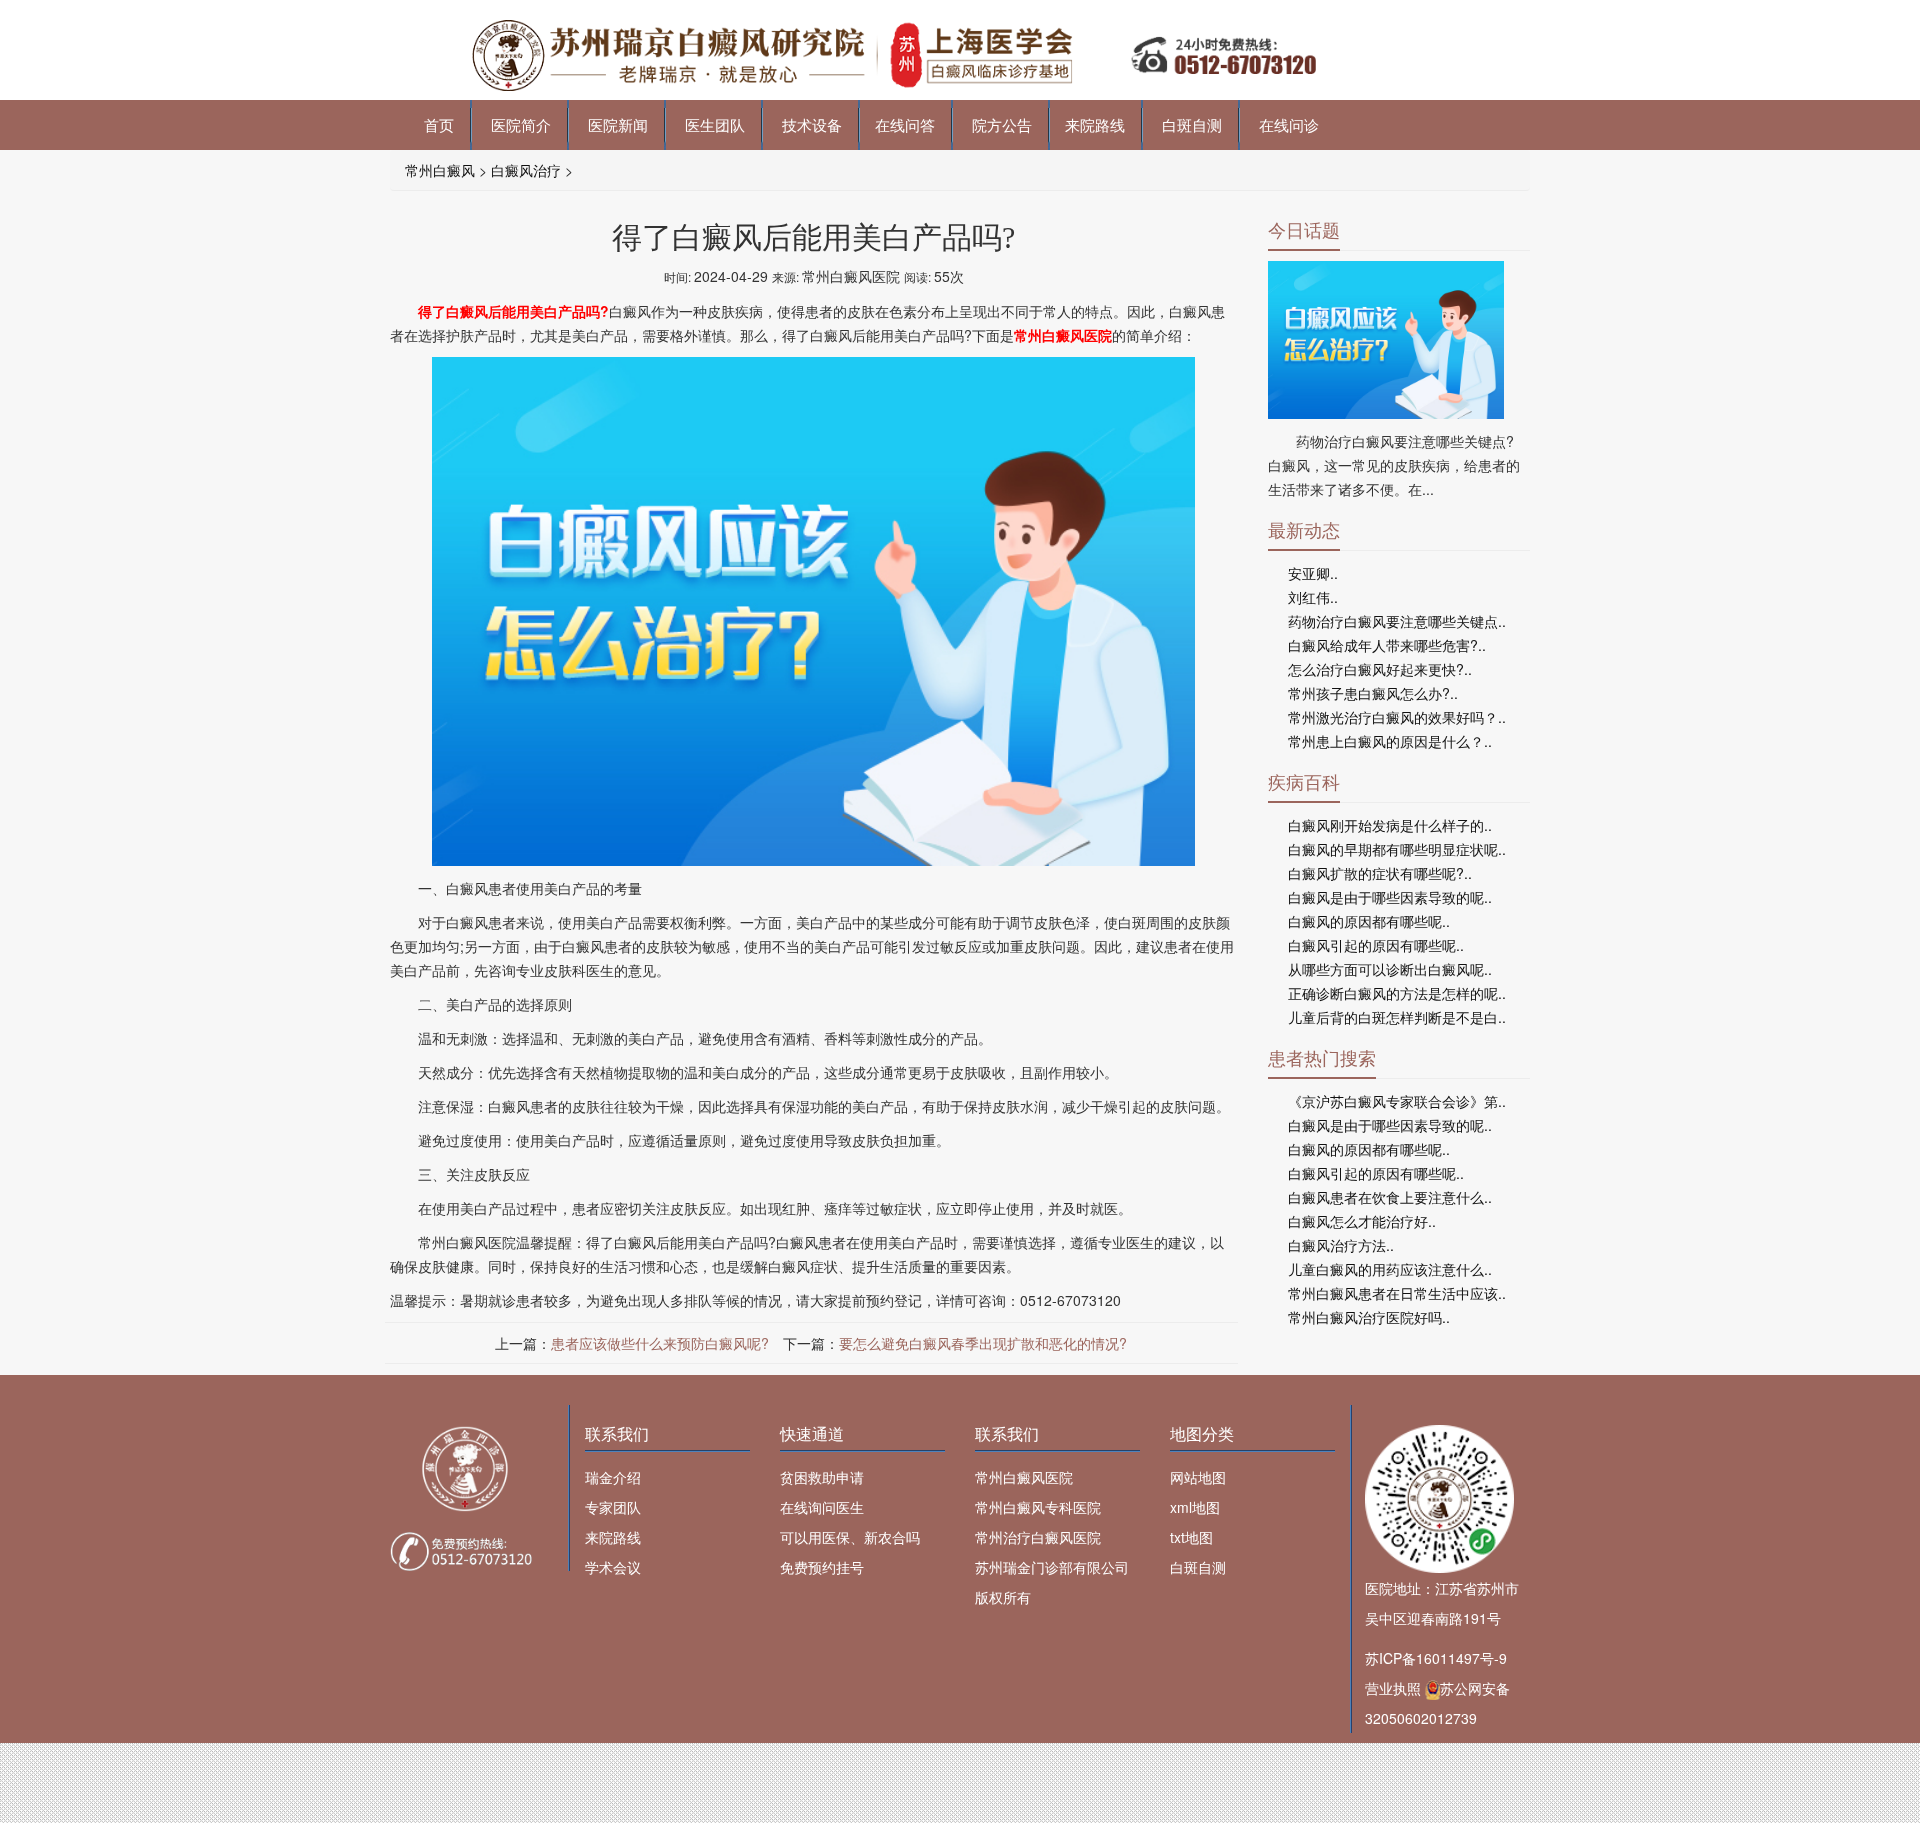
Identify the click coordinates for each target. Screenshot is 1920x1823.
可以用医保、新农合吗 (850, 1537)
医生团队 (713, 124)
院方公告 (1000, 124)
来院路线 (1095, 124)
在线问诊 (1287, 124)
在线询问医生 (822, 1507)
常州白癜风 (440, 170)
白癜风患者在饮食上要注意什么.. (1390, 1197)
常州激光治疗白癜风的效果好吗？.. (1397, 717)
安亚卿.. (1313, 573)
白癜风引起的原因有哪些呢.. (1376, 945)
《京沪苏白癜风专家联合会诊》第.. (1397, 1101)
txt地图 (1191, 1537)
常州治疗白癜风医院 (1038, 1537)
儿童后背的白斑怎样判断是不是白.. (1397, 1017)
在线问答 (905, 124)
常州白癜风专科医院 (1038, 1507)
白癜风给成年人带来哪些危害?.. (1387, 645)
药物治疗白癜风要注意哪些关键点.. (1397, 621)
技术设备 (810, 124)
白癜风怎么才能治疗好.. (1362, 1221)
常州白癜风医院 (1024, 1477)
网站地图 (1198, 1477)
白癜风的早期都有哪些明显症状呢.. (1397, 849)
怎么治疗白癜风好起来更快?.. (1380, 669)
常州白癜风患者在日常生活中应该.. (1397, 1293)
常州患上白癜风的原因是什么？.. (1390, 741)
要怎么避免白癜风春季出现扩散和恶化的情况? (983, 1343)
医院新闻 (616, 124)
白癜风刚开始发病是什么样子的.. (1390, 825)
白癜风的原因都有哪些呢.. (1369, 921)
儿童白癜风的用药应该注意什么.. (1390, 1269)
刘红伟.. (1313, 597)
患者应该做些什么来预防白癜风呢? (660, 1343)
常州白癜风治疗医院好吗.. (1369, 1317)
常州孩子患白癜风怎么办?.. (1373, 693)
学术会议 (613, 1567)
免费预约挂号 (822, 1567)
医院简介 (519, 124)
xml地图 (1195, 1507)
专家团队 (613, 1507)
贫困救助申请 (822, 1477)
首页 (437, 124)
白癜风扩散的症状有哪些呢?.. (1380, 873)
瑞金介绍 (613, 1477)
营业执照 (1393, 1688)
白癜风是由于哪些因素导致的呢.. (1390, 897)
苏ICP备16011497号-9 (1436, 1658)
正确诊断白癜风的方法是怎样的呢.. (1397, 993)
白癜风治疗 (526, 170)
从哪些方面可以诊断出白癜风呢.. (1390, 969)
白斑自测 (1190, 124)
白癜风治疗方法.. (1341, 1245)
